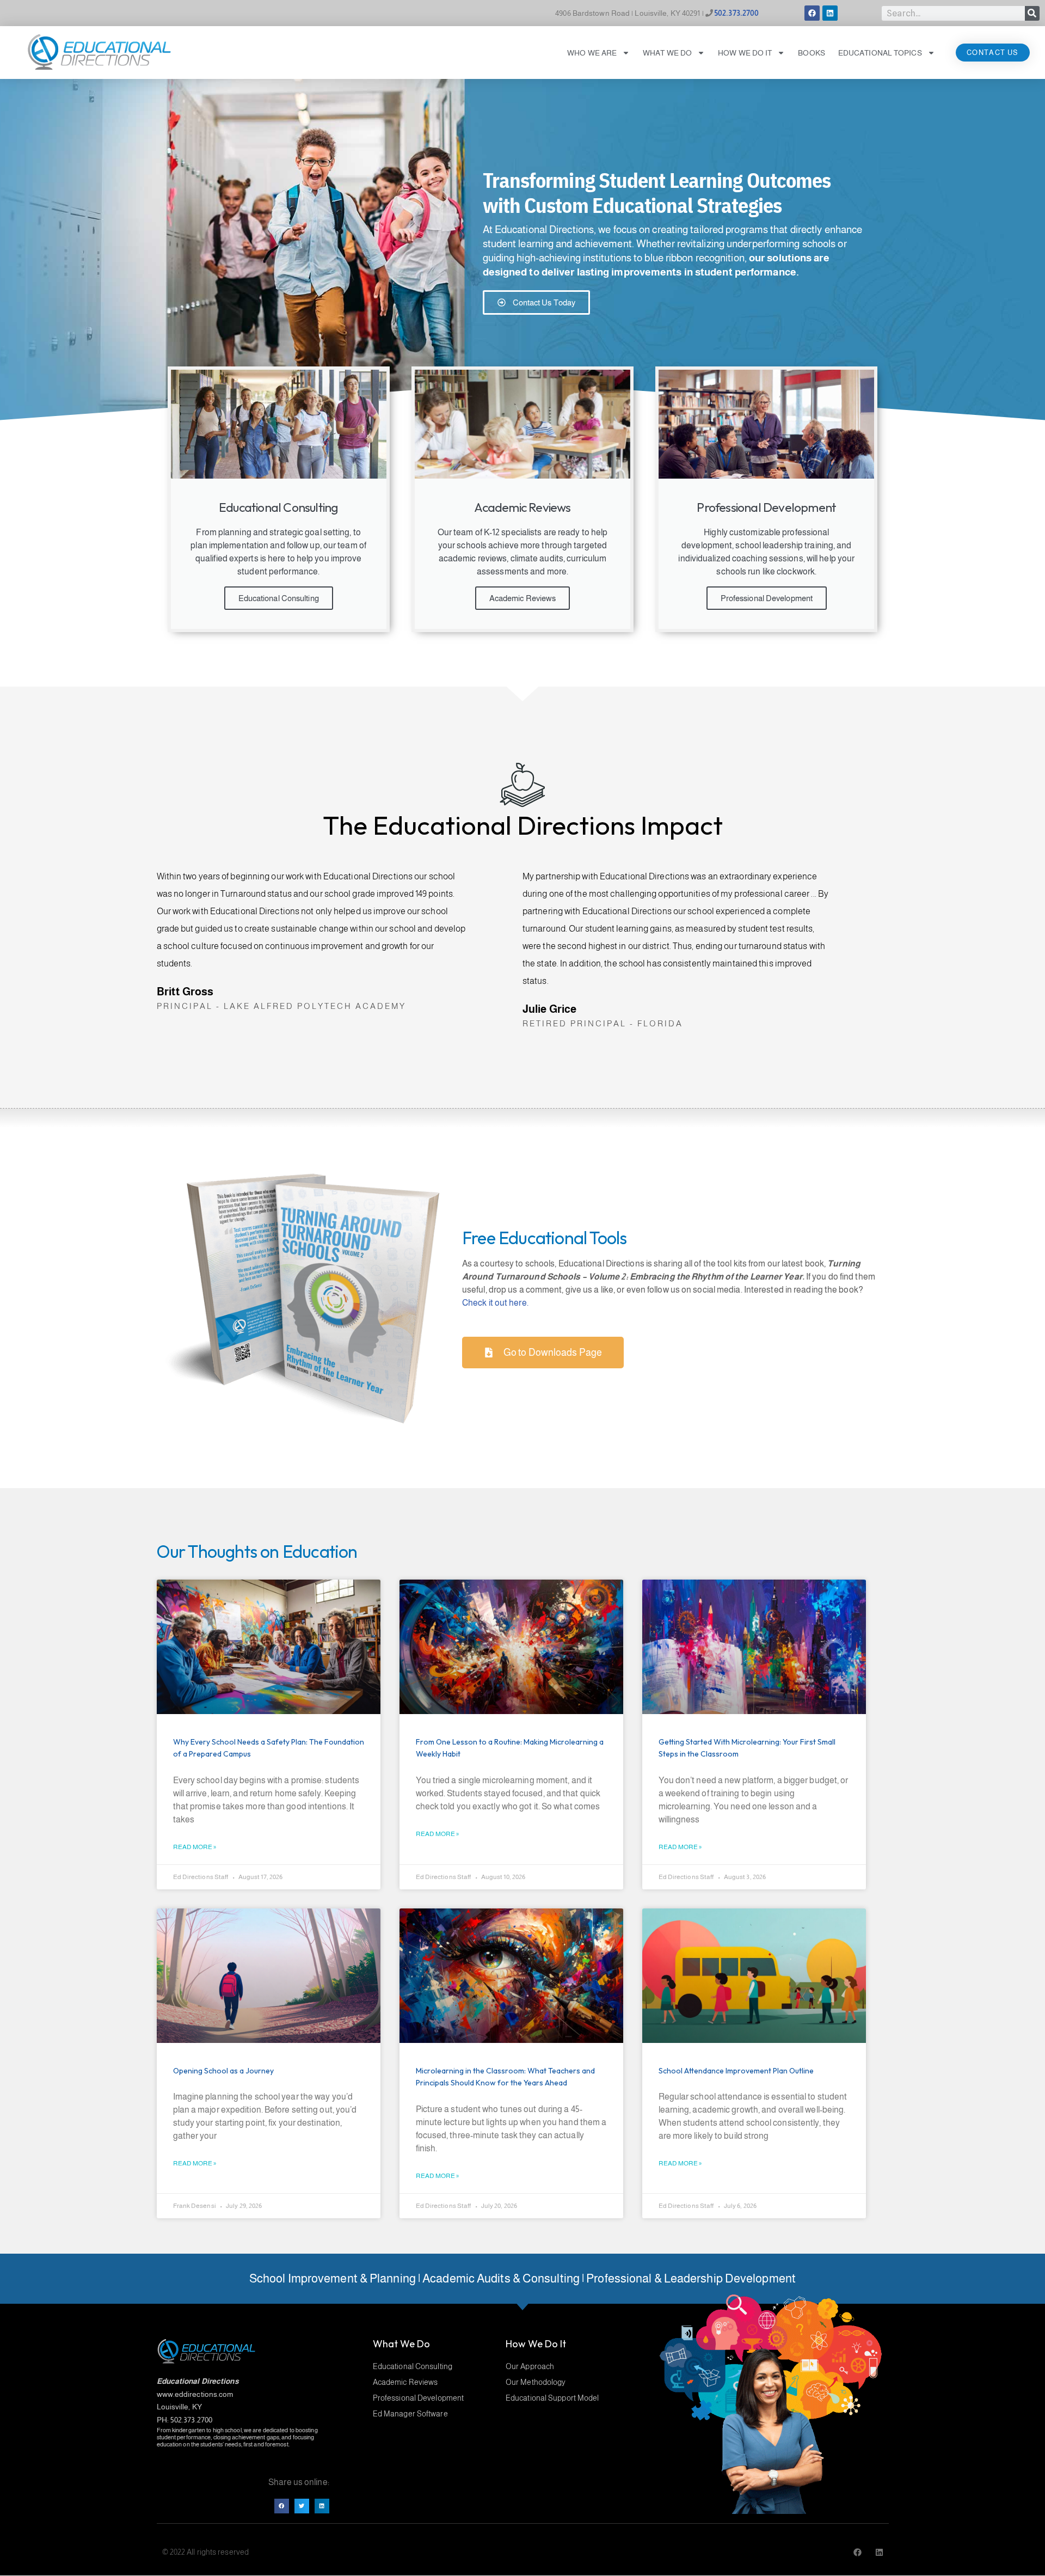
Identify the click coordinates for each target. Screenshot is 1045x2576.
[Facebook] (812, 13)
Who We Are (592, 53)
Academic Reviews (523, 598)
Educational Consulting (279, 598)
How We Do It (745, 53)
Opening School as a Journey (223, 2071)
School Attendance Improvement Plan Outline (736, 2071)
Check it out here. (495, 1303)
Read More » (195, 1847)
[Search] (1032, 13)
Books (812, 53)
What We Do (667, 53)
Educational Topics (880, 53)
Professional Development (767, 598)
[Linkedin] (830, 13)
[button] (282, 2506)
